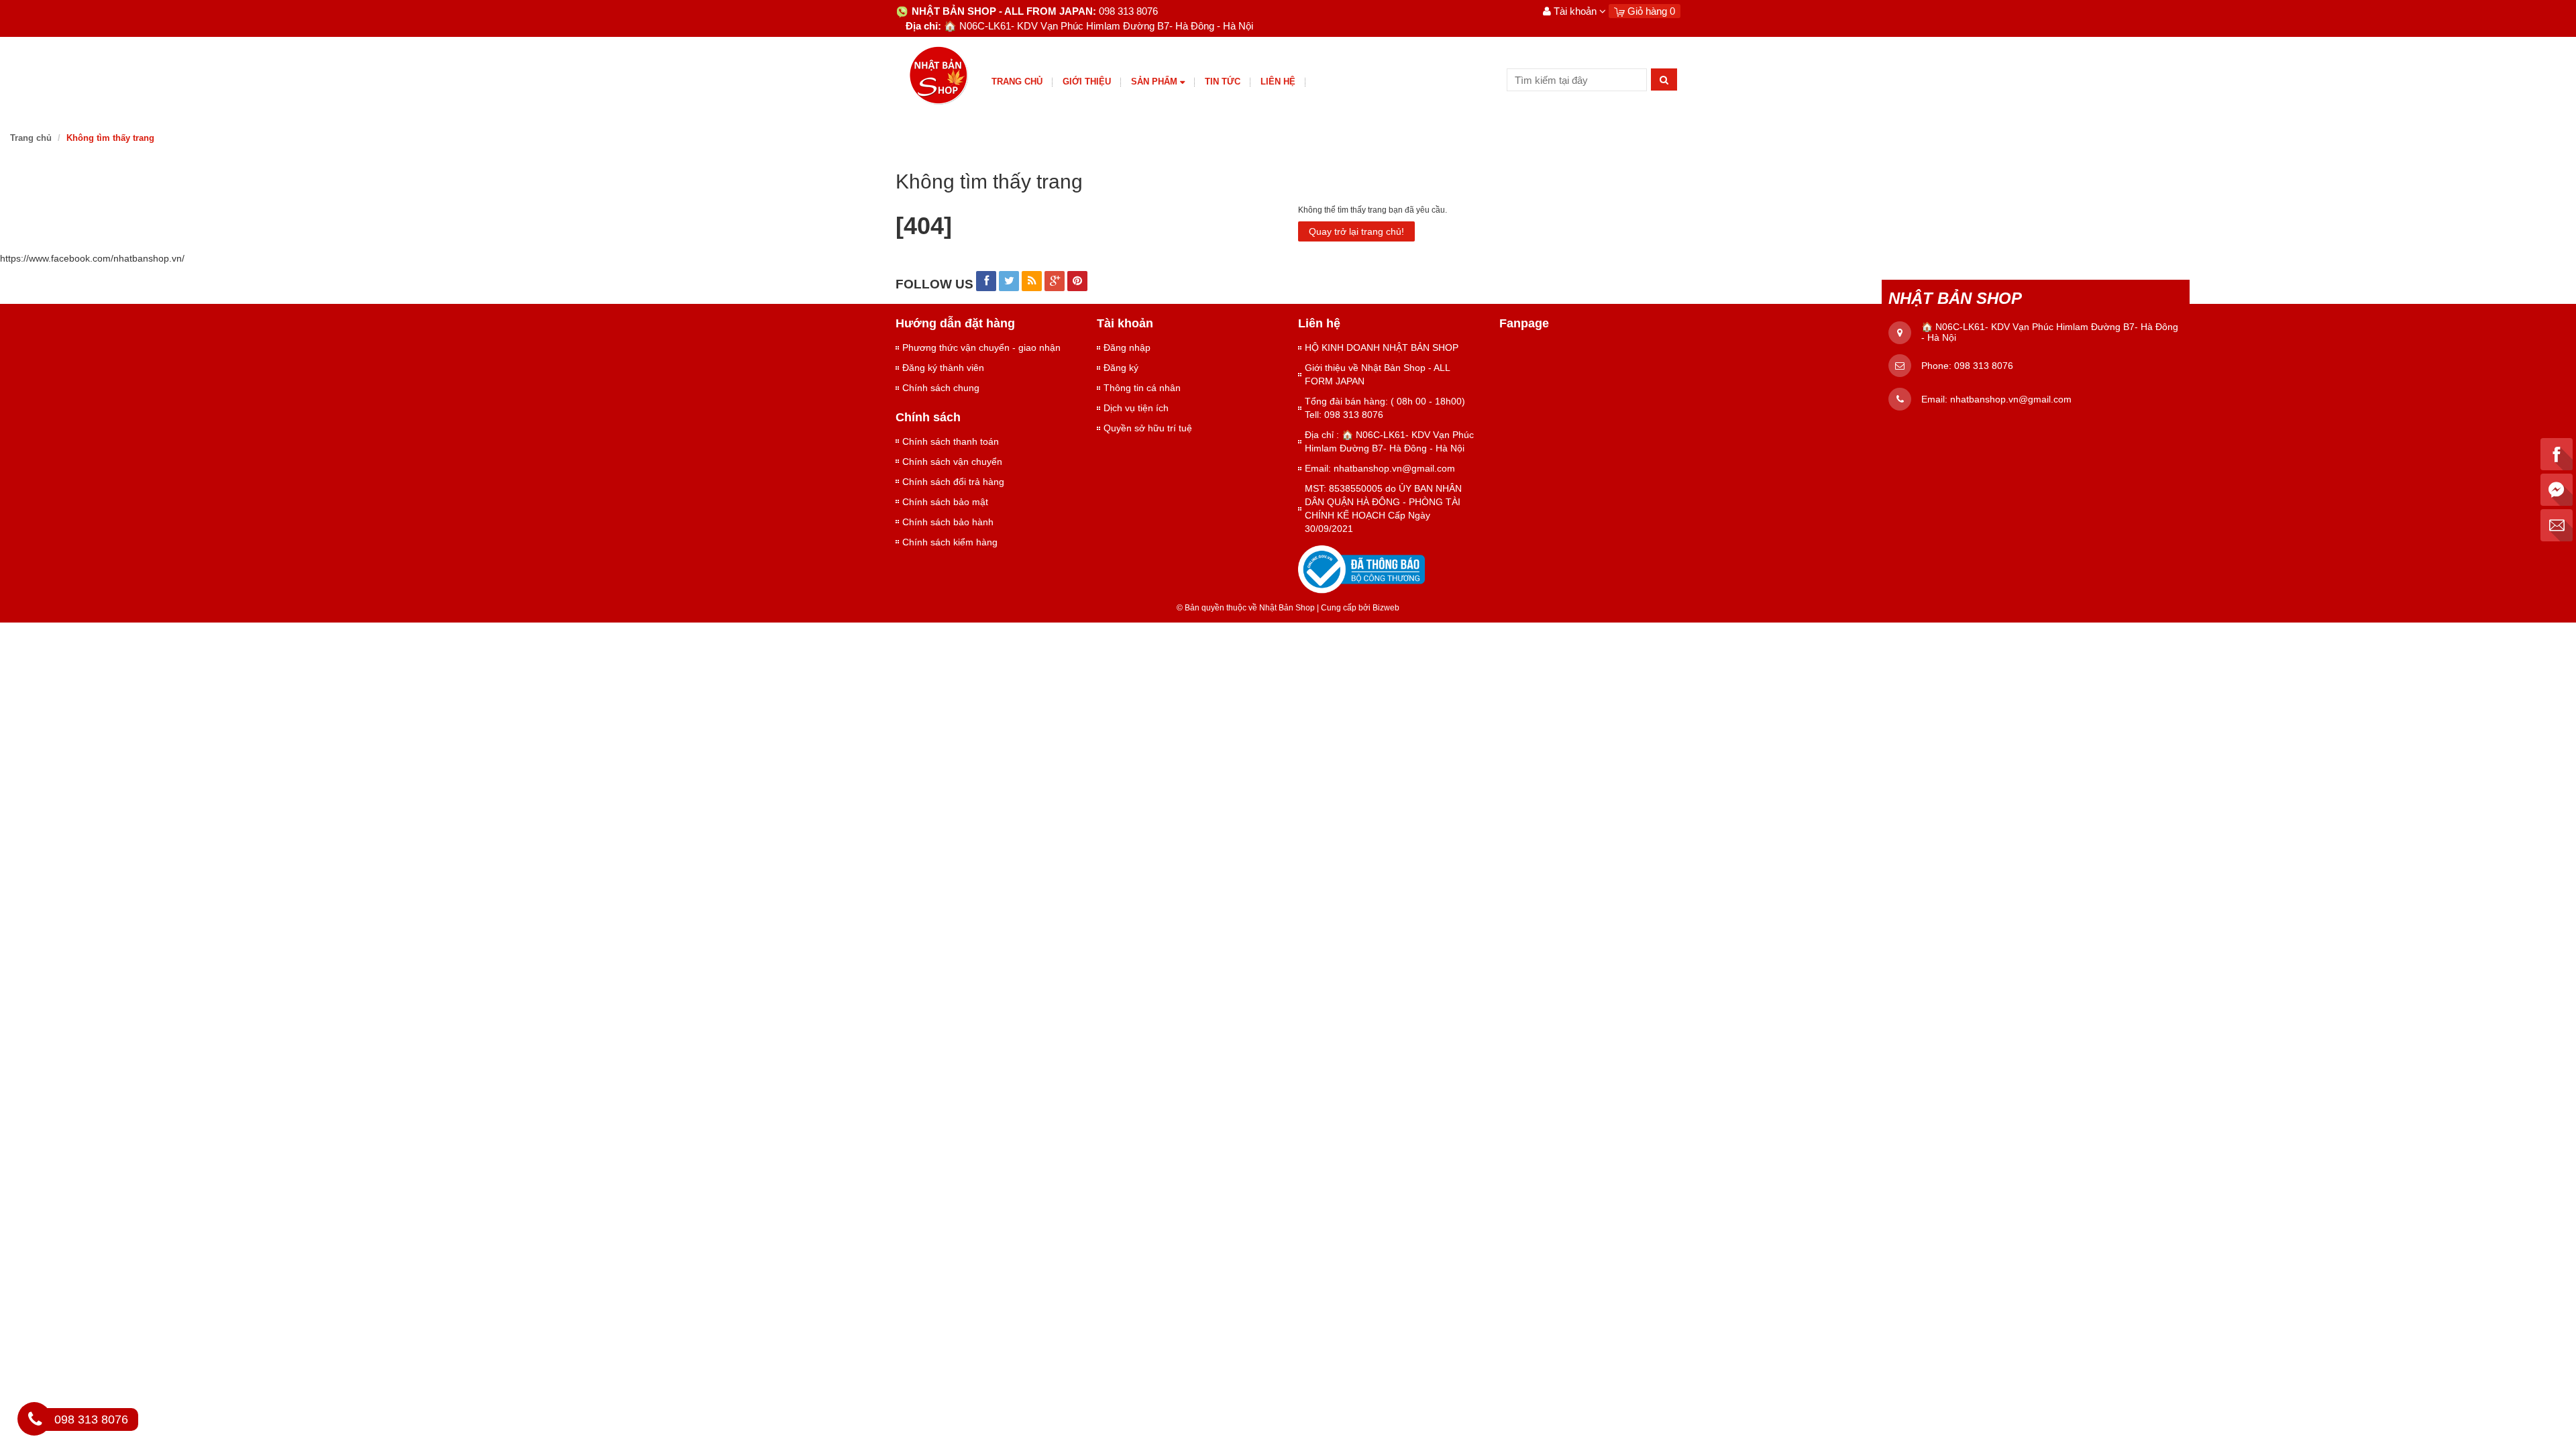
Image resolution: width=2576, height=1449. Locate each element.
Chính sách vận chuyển (952, 462)
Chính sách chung (941, 388)
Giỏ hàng (1650, 11)
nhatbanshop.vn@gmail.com (2011, 399)
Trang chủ (1017, 82)
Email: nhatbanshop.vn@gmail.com (1380, 468)
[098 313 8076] (35, 1421)
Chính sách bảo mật (945, 502)
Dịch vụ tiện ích (1136, 408)
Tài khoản (1575, 11)
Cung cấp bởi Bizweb (1358, 608)
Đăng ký (1121, 368)
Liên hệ (1278, 82)
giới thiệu (1087, 82)
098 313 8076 (1984, 366)
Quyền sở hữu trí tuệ (1148, 428)
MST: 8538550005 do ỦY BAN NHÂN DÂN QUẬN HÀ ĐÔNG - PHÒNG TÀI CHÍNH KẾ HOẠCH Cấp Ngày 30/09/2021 (1383, 508)
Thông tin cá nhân (1142, 388)
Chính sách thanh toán (951, 441)
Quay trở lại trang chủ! (1356, 231)
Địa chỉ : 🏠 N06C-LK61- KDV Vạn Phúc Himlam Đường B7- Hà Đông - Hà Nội (1389, 441)
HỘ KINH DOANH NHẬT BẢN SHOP (1382, 347)
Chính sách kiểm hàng (950, 542)
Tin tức (1223, 82)
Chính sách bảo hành (948, 522)
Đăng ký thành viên (943, 368)
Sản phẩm (1154, 82)
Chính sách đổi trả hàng (953, 482)
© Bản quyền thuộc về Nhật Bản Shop (1246, 608)
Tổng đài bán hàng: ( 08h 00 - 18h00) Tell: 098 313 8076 (1385, 408)
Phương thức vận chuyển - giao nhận (981, 347)
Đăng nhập (1127, 347)
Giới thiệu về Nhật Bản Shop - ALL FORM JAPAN (1377, 374)
